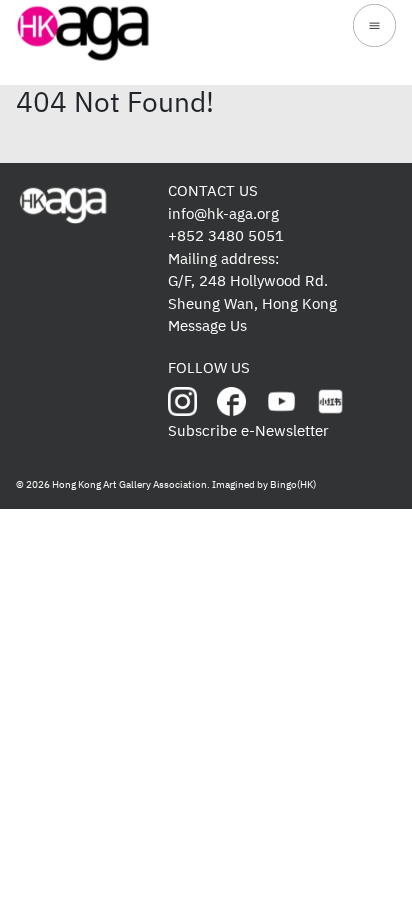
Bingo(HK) (293, 484)
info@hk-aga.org (223, 213)
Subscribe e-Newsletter (248, 430)
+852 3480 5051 (226, 235)
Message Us (207, 325)
